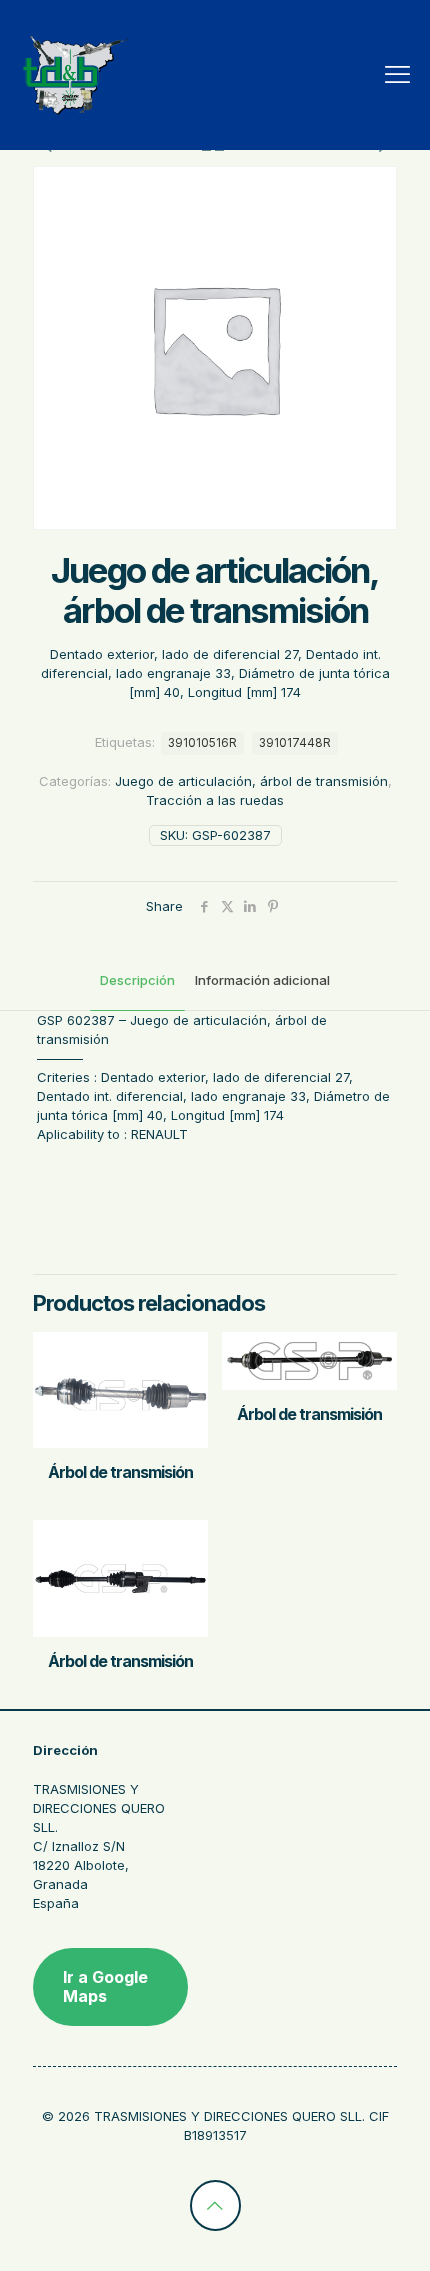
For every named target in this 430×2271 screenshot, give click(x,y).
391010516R (202, 743)
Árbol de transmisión (120, 1472)
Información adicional (262, 980)
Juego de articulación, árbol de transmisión (251, 781)
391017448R (295, 743)
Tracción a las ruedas (215, 800)
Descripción (137, 980)
